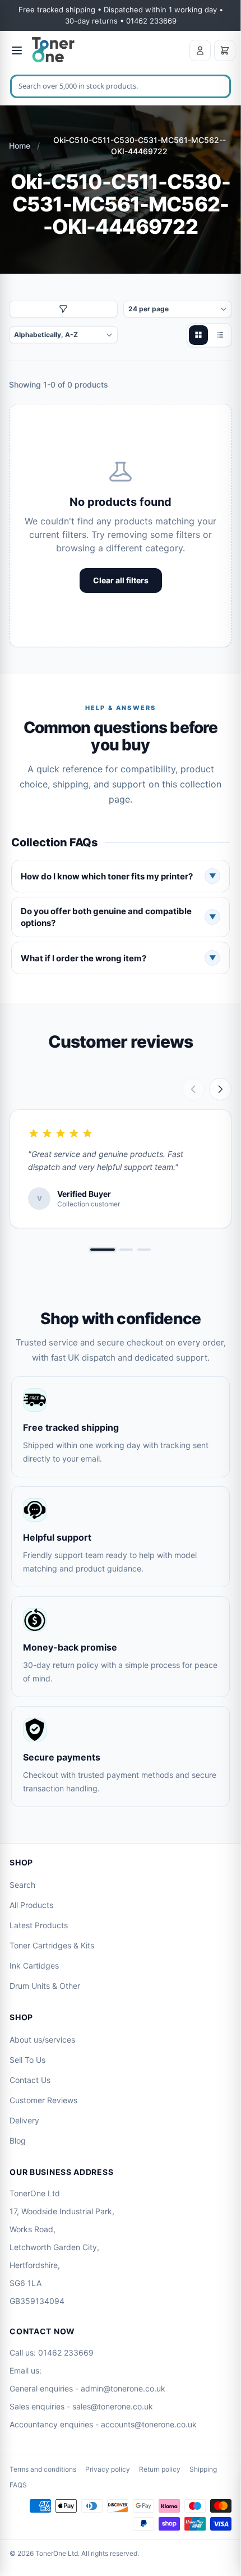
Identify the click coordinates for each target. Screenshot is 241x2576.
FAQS (18, 2485)
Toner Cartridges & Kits (52, 1945)
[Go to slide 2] (126, 1250)
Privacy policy (108, 2469)
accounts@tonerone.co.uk (149, 2424)
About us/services (42, 2040)
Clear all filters (121, 580)
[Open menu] (17, 50)
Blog (18, 2140)
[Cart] (225, 50)
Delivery (24, 2120)
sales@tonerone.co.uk (113, 2406)
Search (22, 1885)
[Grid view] (198, 335)
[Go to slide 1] (103, 1250)
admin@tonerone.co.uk (123, 2388)
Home (20, 146)
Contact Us (30, 2080)
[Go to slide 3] (144, 1250)
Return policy (160, 2469)
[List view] (220, 335)
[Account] (200, 50)
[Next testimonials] (220, 1089)
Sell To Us (27, 2060)
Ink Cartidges (34, 1966)
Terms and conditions (43, 2469)
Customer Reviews (43, 2100)
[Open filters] (63, 309)
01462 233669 (66, 2352)
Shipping (203, 2469)
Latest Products (39, 1925)
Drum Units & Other (45, 1986)
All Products (31, 1905)
